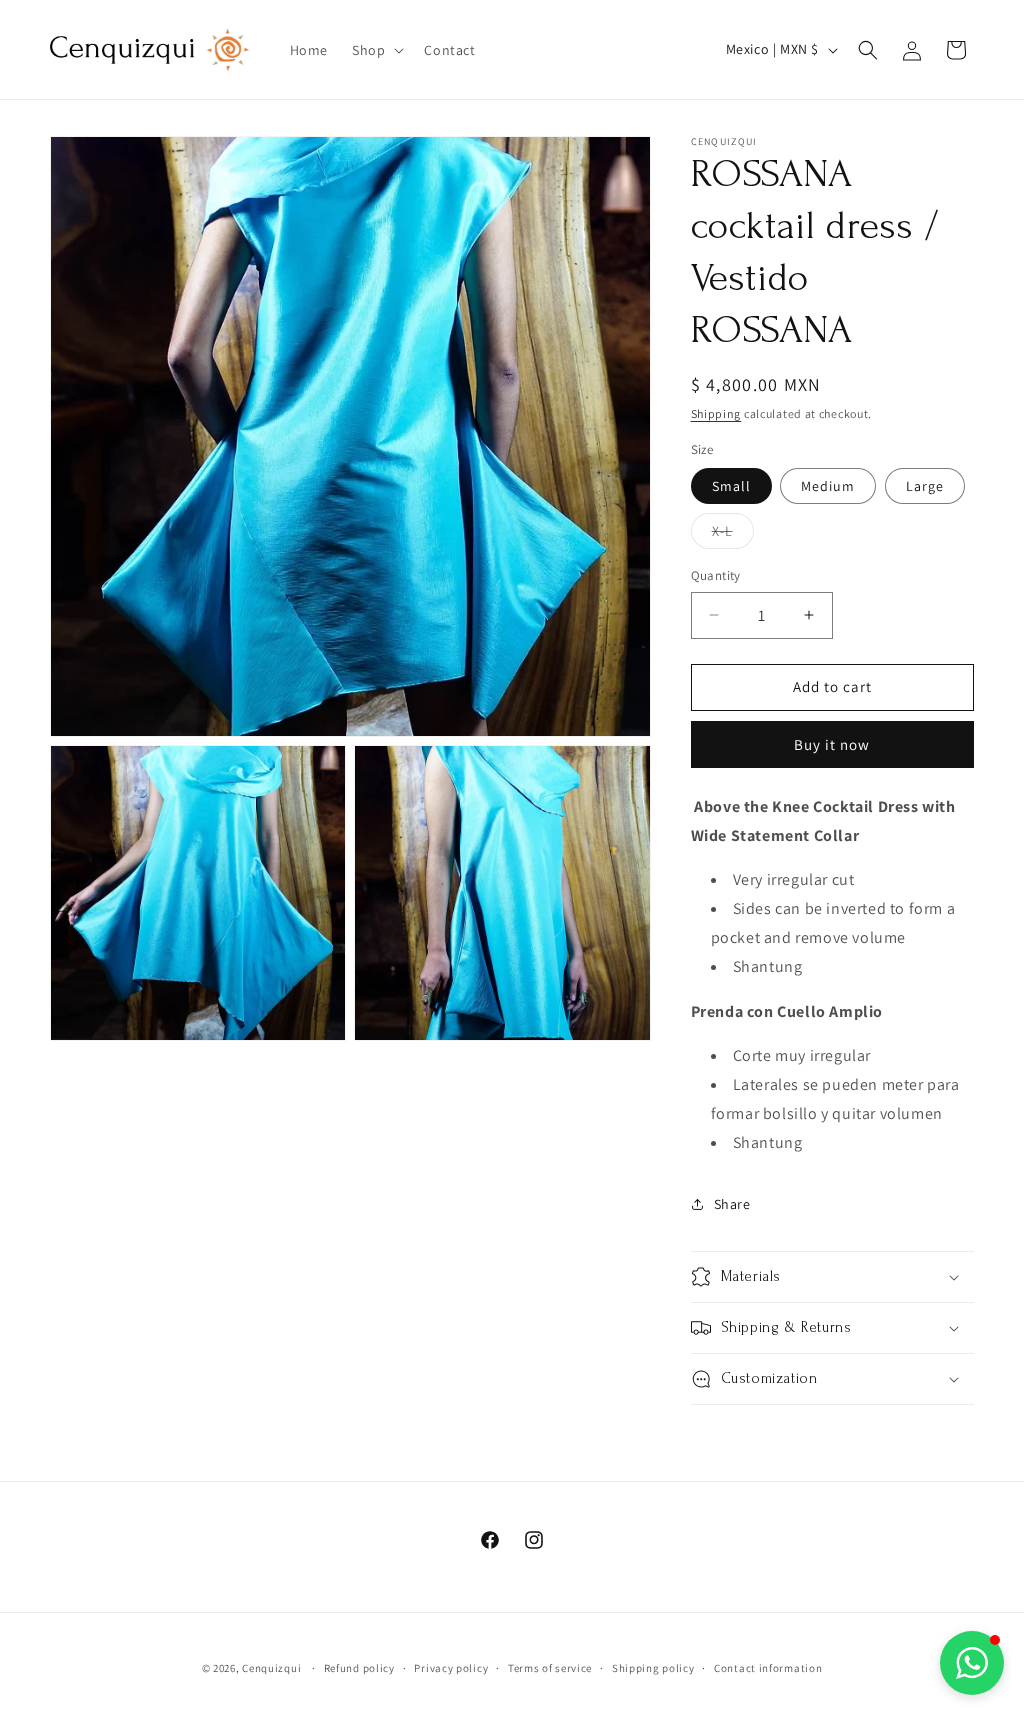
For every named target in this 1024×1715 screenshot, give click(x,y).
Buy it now (832, 744)
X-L (733, 535)
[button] (376, 50)
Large (925, 486)
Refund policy (359, 1668)
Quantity (716, 575)
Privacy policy (451, 1668)
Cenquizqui (273, 1668)
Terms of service (550, 1668)
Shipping (716, 413)
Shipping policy (653, 1668)
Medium (828, 486)
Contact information (768, 1668)
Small (731, 486)
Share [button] (732, 1204)
